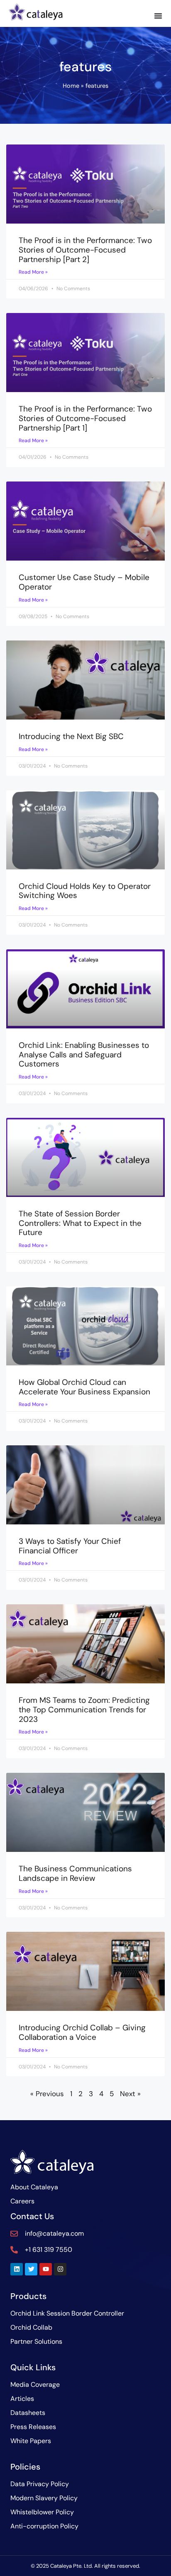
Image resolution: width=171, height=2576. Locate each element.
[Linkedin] (17, 2269)
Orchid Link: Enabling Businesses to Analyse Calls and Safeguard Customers (84, 1055)
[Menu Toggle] (158, 16)
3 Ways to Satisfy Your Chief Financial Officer (70, 1546)
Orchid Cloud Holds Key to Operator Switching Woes (85, 891)
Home (71, 86)
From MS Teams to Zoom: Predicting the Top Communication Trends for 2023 (84, 1710)
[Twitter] (31, 2269)
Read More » (33, 272)
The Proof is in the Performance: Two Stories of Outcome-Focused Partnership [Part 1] (85, 418)
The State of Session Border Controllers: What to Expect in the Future (80, 1223)
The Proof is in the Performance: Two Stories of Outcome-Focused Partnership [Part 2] (85, 250)
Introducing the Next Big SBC (71, 736)
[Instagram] (60, 2269)
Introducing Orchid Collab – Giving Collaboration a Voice (82, 2032)
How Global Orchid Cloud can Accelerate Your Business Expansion (84, 1387)
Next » (130, 2094)
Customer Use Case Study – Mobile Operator (84, 582)
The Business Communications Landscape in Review (75, 1873)
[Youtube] (46, 2269)
